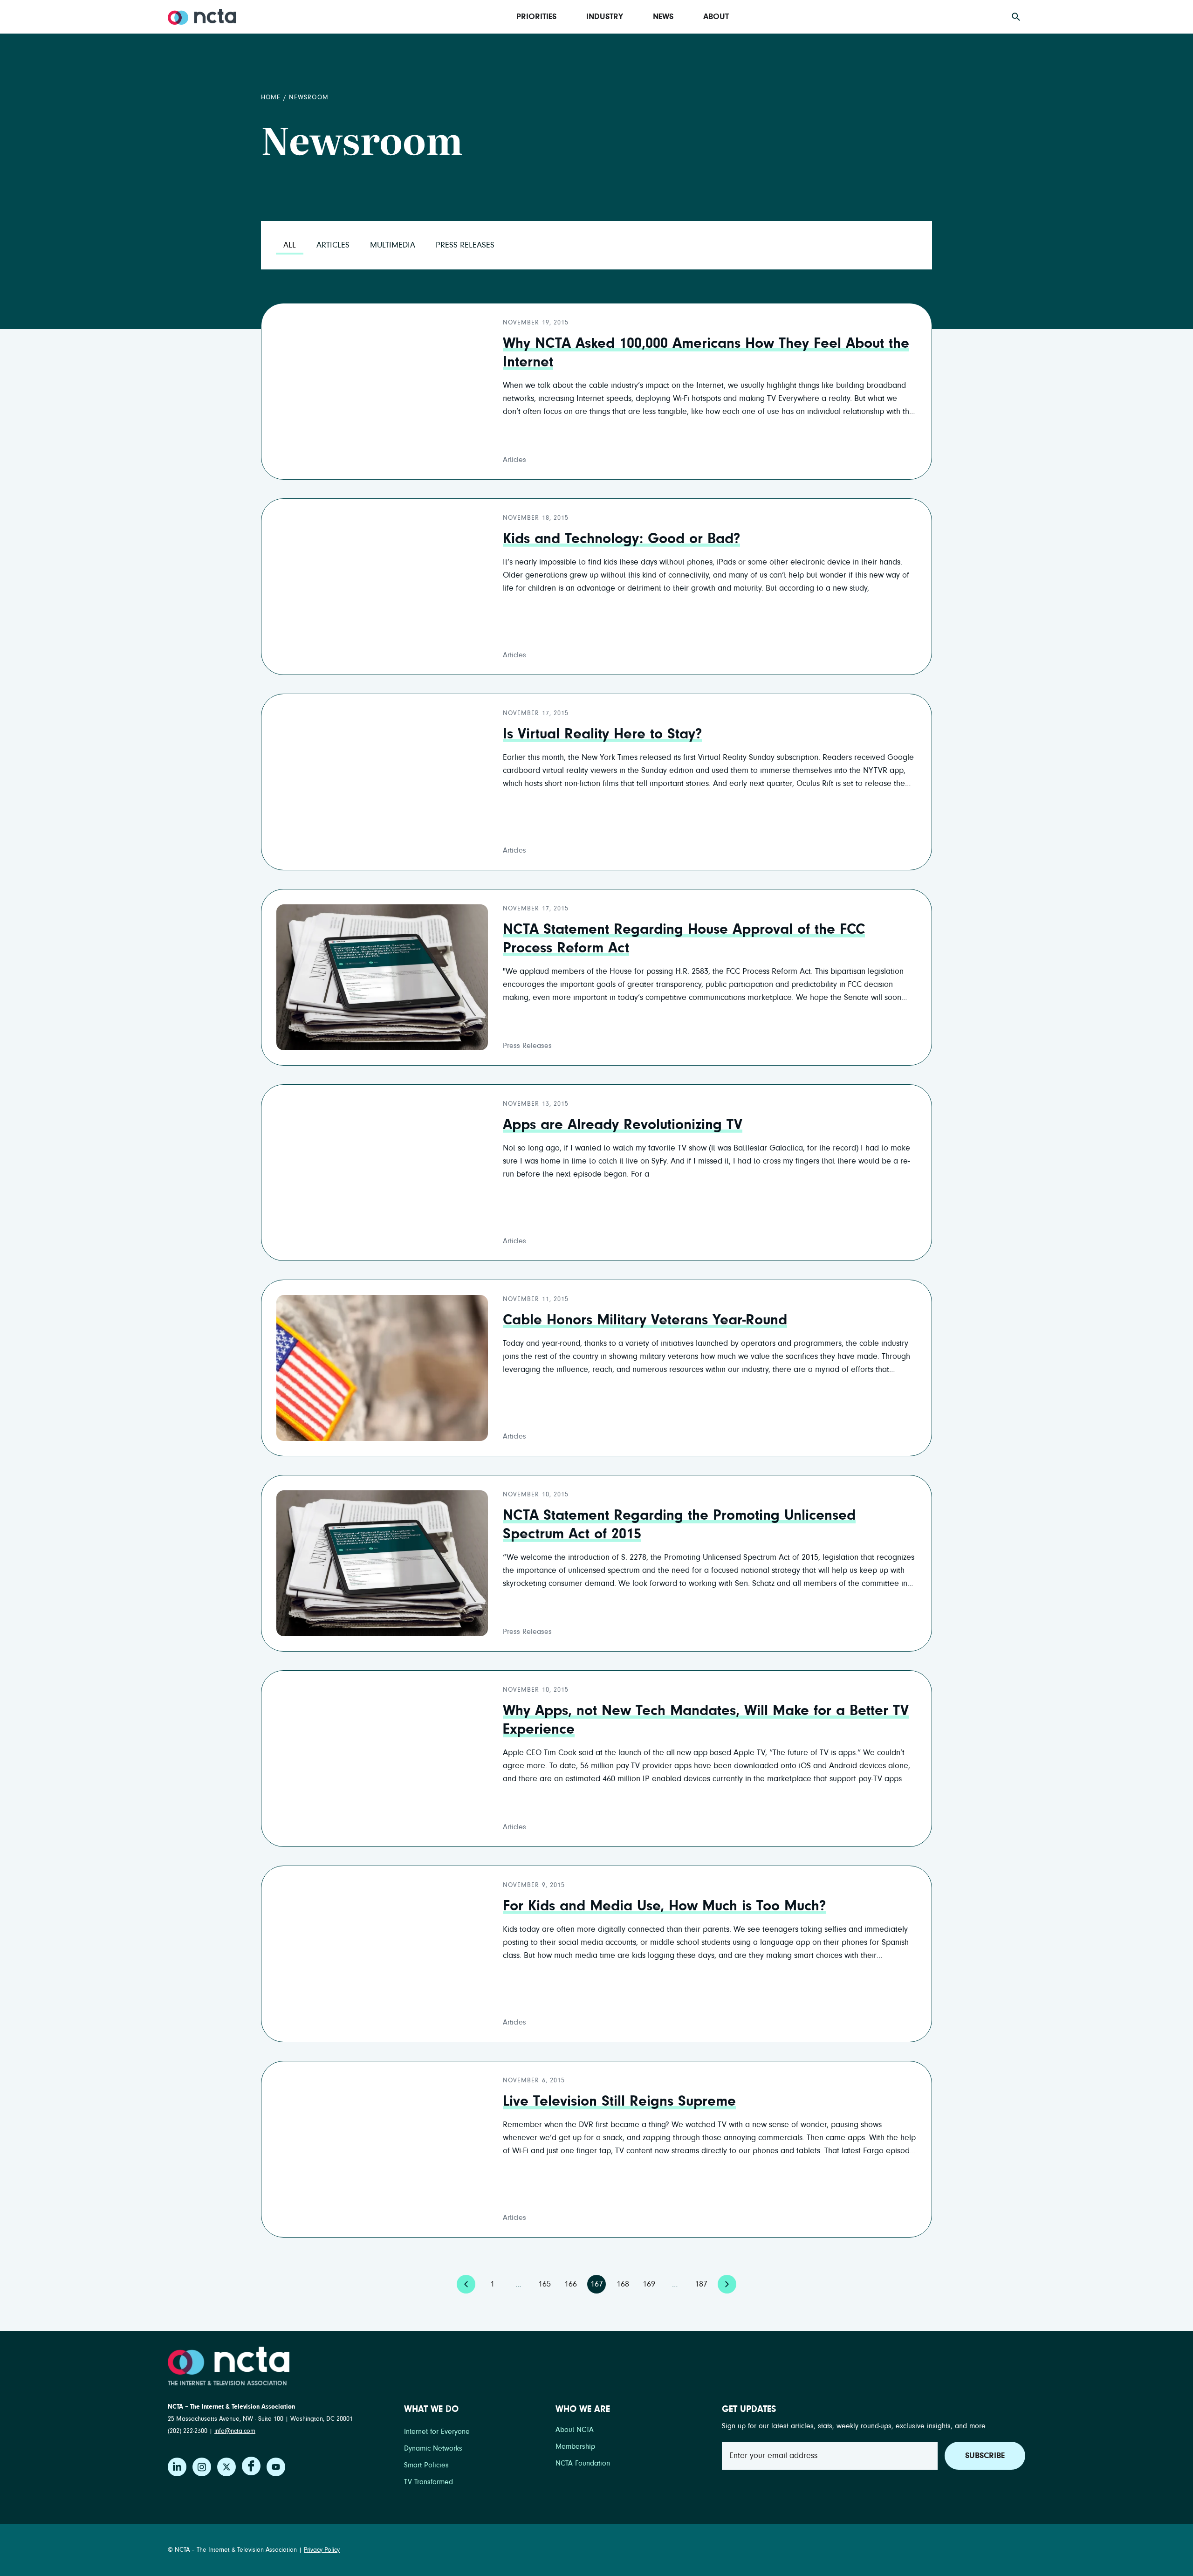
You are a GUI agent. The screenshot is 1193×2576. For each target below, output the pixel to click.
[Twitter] (226, 2467)
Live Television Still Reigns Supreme (619, 2101)
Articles (333, 245)
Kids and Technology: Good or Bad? (621, 539)
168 (624, 2282)
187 (703, 2282)
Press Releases (465, 245)
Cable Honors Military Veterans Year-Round (645, 1320)
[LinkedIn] (177, 2467)
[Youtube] (276, 2467)
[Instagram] (202, 2467)
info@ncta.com (235, 2431)
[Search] (1016, 17)
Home (271, 97)
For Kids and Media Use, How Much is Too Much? (664, 1906)
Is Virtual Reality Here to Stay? (602, 734)
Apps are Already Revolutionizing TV (623, 1125)
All (290, 245)
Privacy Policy (322, 2550)
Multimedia (393, 245)
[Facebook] (251, 2466)
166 (572, 2282)
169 (650, 2282)
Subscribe (985, 2456)
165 (546, 2282)
